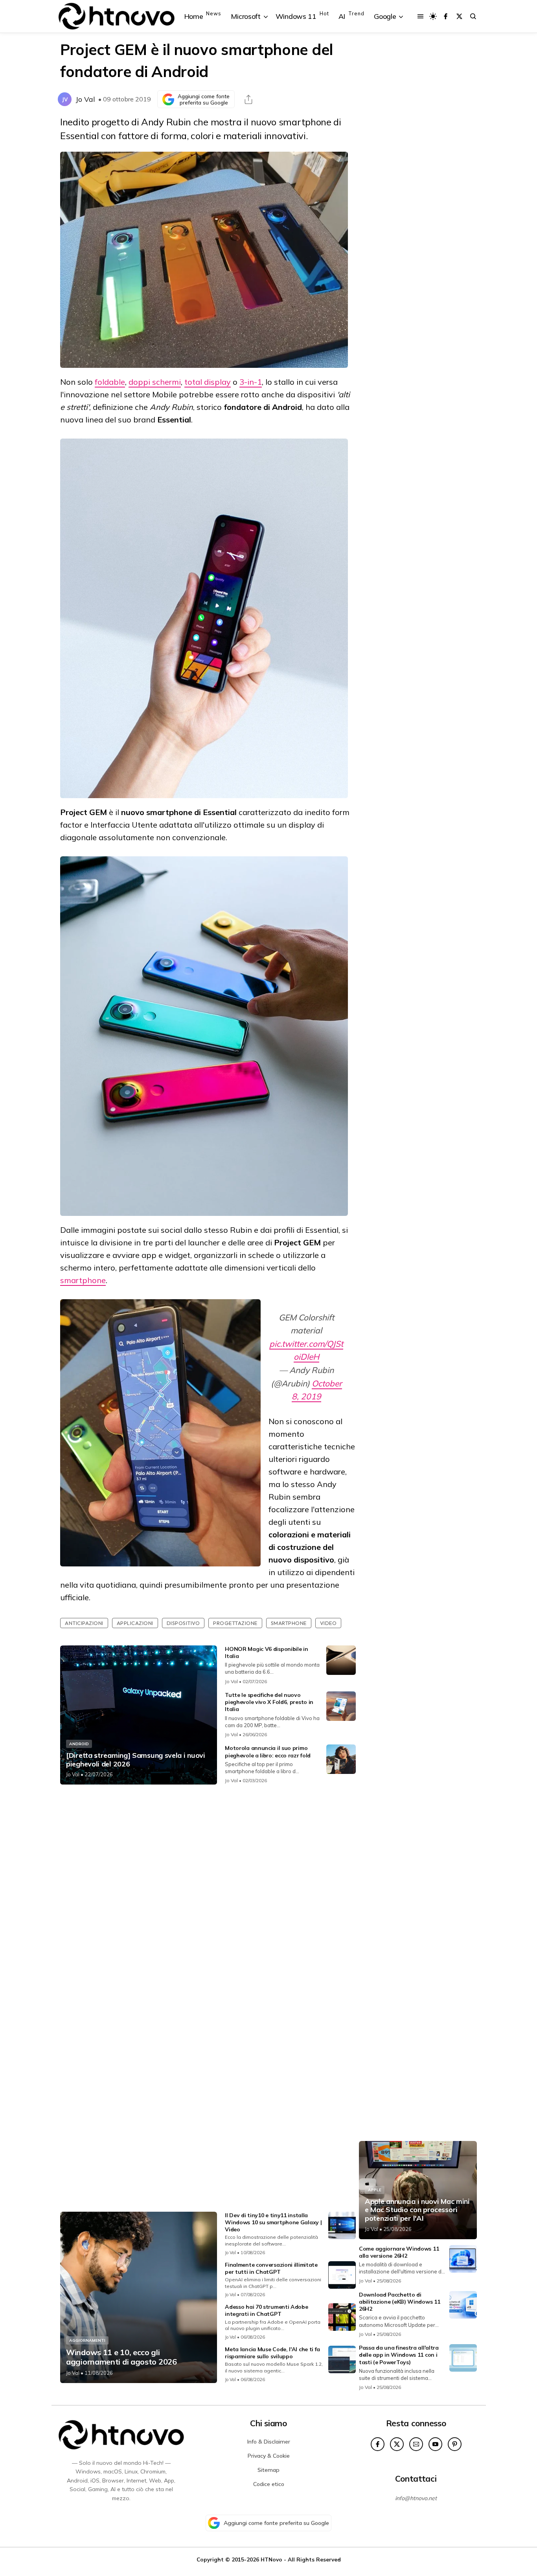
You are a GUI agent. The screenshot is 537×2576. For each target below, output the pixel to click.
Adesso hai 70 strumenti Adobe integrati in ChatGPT (266, 2310)
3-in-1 (251, 382)
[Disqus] (208, 1895)
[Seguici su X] (459, 16)
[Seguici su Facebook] (446, 16)
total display (208, 382)
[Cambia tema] (433, 16)
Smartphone (289, 1623)
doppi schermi (155, 382)
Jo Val (85, 99)
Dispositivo (183, 1623)
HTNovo (271, 2559)
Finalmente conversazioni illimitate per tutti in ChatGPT (271, 2268)
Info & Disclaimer (269, 2442)
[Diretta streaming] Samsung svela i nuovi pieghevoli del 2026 (136, 1760)
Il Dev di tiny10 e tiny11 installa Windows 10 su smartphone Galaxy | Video (273, 2222)
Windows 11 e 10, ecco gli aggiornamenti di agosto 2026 (121, 2357)
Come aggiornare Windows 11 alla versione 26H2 (399, 2252)
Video (328, 1623)
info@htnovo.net (416, 2498)
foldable (110, 382)
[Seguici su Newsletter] (416, 2444)
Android (79, 1744)
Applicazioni (135, 1623)
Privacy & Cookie (269, 2456)
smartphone (83, 1280)
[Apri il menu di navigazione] (420, 16)
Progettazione (235, 1623)
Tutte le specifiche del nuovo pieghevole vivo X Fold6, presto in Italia (269, 1702)
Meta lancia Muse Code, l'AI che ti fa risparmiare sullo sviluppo (272, 2353)
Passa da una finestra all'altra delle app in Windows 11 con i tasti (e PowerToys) (399, 2355)
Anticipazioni (84, 1623)
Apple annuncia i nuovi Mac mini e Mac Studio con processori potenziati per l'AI (417, 2210)
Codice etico (269, 2484)
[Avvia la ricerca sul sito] (473, 16)
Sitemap (268, 2470)
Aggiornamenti (87, 2340)
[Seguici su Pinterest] (455, 2444)
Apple (375, 2190)
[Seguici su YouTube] (435, 2444)
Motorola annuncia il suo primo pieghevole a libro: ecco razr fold (268, 1752)
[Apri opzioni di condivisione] (248, 99)
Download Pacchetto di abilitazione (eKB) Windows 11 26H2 (399, 2302)
